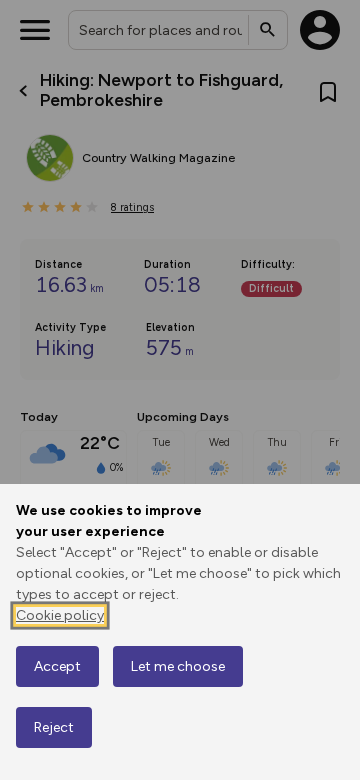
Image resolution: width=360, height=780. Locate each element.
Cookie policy (60, 615)
